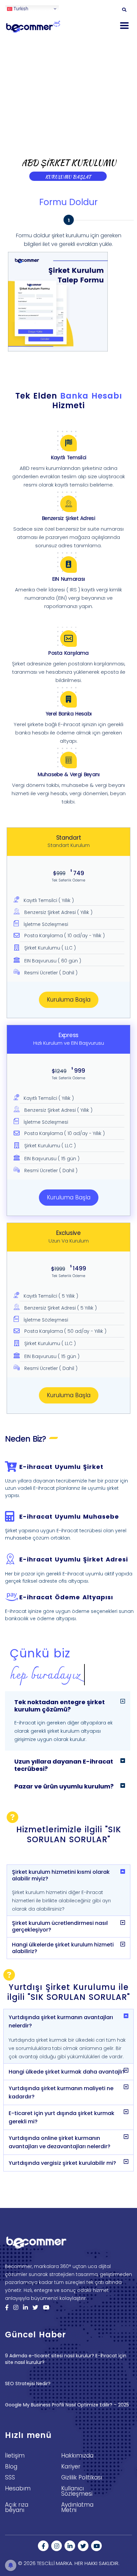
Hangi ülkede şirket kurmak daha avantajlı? (67, 2072)
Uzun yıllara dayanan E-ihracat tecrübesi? (64, 1765)
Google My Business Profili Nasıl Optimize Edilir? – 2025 (67, 2405)
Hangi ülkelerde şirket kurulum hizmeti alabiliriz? (63, 1948)
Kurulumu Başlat (68, 177)
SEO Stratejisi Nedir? (28, 2384)
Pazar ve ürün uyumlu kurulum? (64, 1786)
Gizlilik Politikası (82, 2477)
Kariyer (71, 2466)
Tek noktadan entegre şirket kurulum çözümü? (60, 1706)
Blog (11, 2466)
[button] (68, 1704)
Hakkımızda (77, 2456)
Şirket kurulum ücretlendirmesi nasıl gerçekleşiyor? (60, 1926)
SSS (10, 2477)
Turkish (20, 8)
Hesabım (18, 2488)
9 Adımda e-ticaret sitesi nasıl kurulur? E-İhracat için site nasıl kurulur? (66, 2359)
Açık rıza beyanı (17, 2507)
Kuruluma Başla (69, 1000)
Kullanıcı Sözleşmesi (77, 2491)
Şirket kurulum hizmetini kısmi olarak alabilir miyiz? (61, 1875)
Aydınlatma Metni (77, 2507)
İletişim (15, 2456)
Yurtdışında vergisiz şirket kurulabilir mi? (62, 2163)
